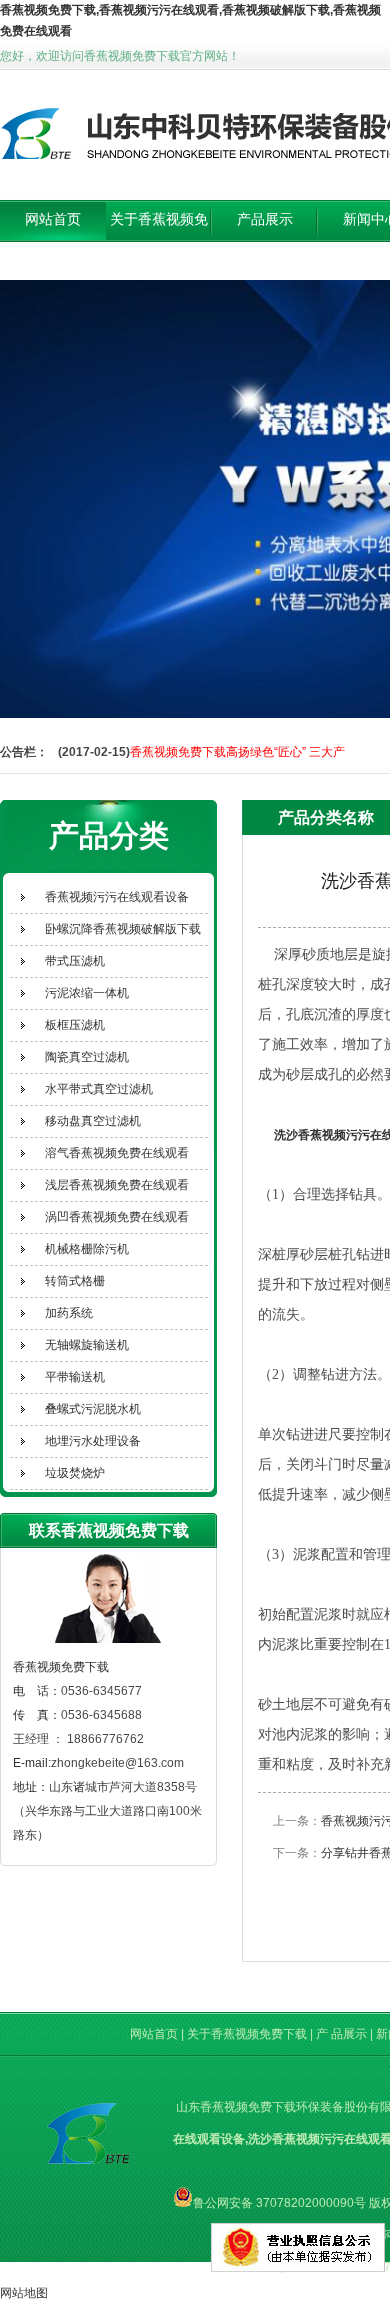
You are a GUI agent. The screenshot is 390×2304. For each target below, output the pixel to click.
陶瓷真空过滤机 (87, 1057)
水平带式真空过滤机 (99, 1089)
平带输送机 (75, 1377)
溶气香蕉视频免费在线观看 (117, 1153)
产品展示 (265, 219)
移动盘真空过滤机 (93, 1121)
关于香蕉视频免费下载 (159, 239)
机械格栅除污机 (87, 1249)
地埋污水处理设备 (93, 1441)
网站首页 (53, 219)
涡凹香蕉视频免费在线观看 (117, 1217)
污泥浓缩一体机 (87, 993)
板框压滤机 (75, 1025)
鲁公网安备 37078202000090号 (279, 2203)
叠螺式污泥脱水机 (93, 1409)
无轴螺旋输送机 (87, 1345)
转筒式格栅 (75, 1281)
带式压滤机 (75, 961)
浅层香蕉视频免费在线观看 (117, 1185)
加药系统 (69, 1313)
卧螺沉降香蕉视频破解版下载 (123, 929)
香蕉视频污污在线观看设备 (117, 897)
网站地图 (24, 2293)
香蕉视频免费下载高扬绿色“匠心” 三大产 (237, 752)
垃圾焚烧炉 (75, 1473)
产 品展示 (343, 2034)
